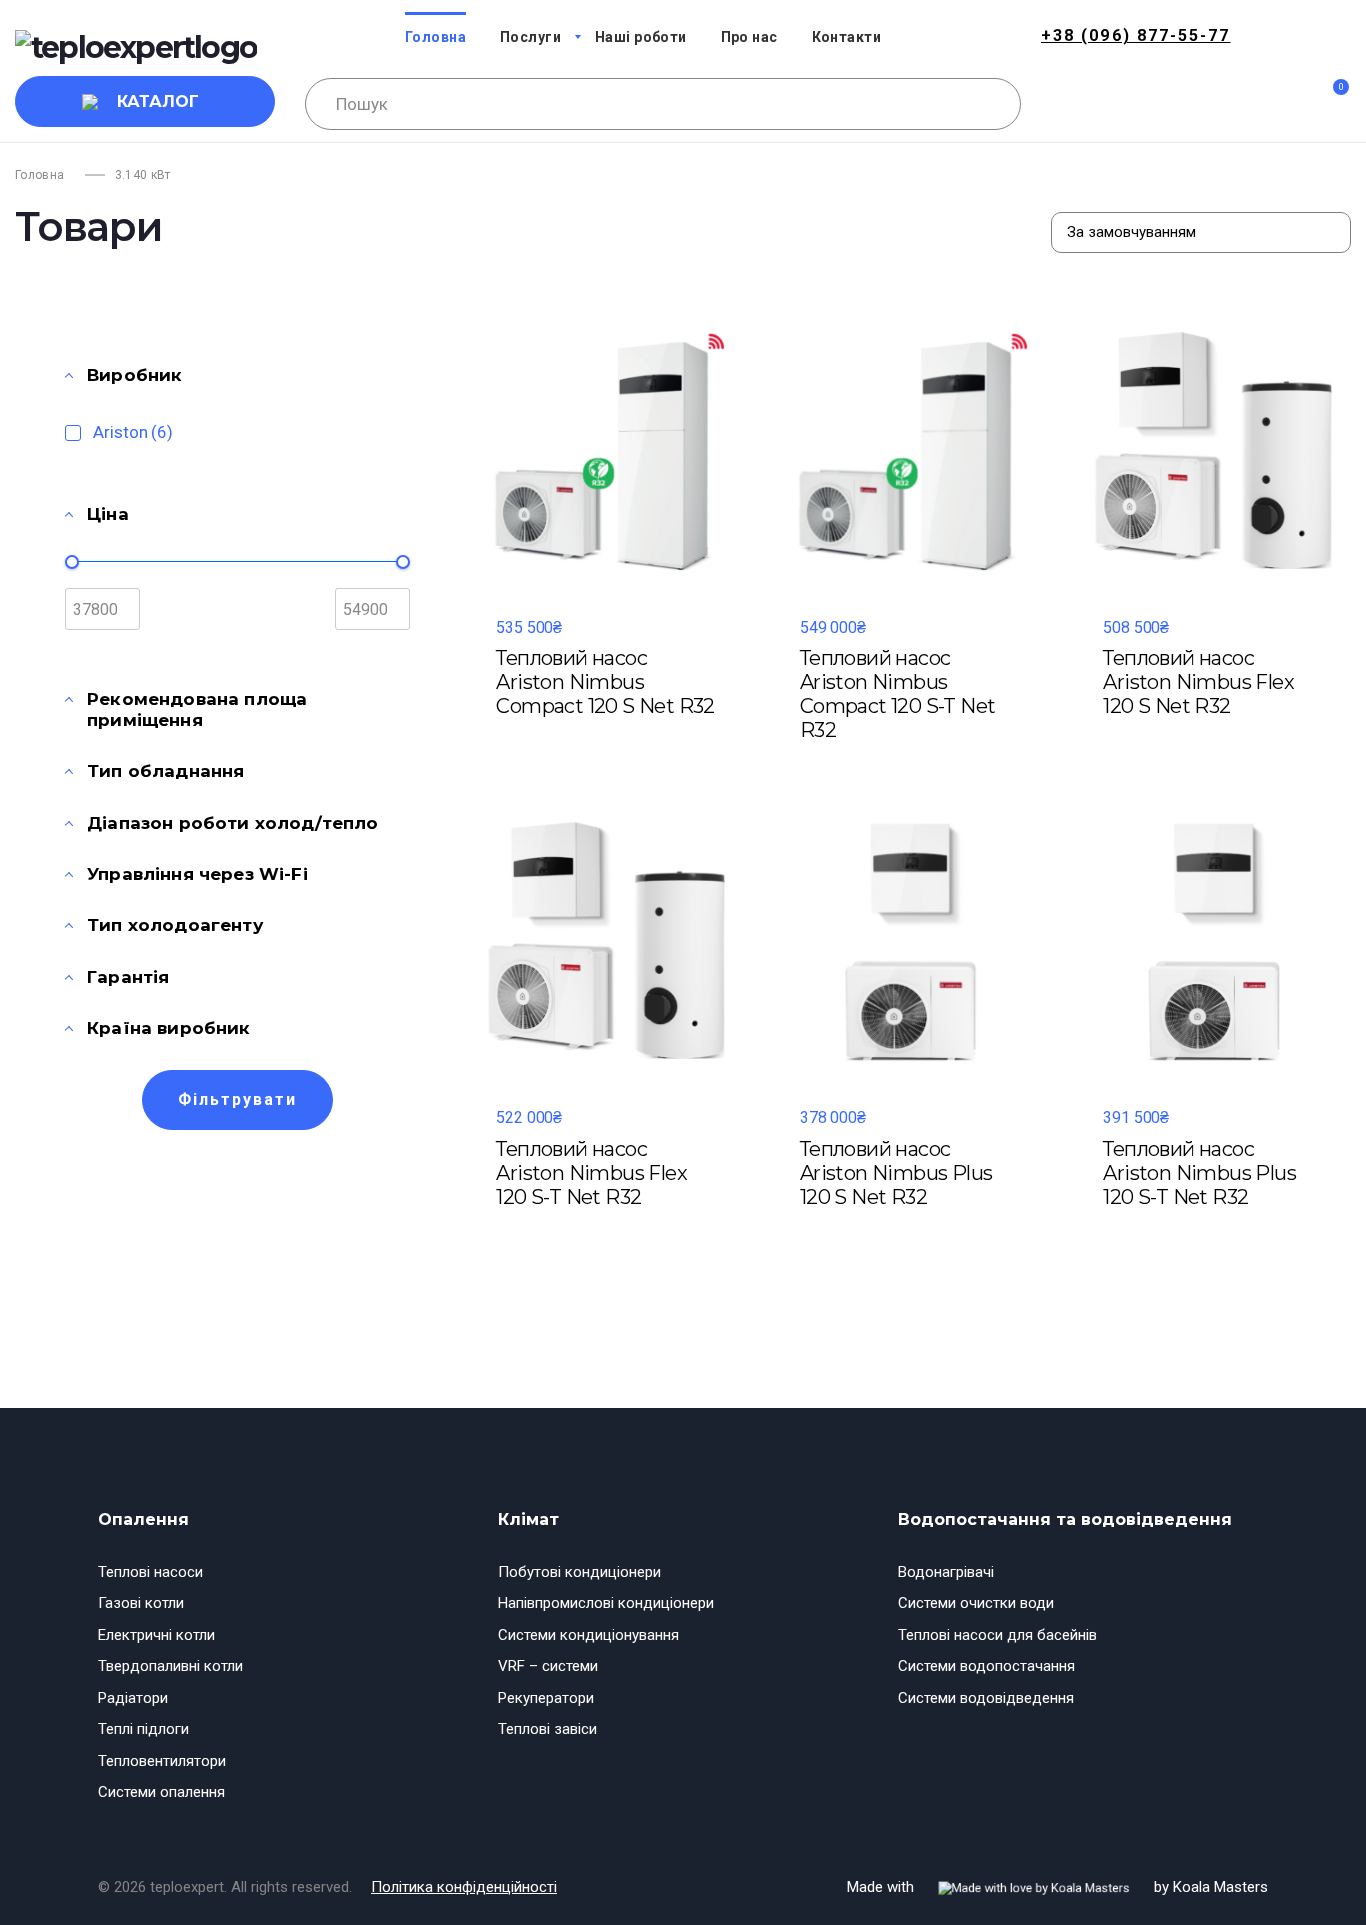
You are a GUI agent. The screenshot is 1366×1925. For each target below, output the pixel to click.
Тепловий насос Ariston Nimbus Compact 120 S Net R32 (605, 682)
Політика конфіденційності (464, 1887)
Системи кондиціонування (588, 1635)
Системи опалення (161, 1792)
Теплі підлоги (143, 1729)
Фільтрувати (237, 1099)
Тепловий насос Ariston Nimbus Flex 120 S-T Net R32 (591, 1173)
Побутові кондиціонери (579, 1572)
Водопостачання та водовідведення (1065, 1519)
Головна (40, 175)
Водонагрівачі (946, 1572)
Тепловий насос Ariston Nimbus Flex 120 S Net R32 (1198, 682)
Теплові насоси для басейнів (997, 1635)
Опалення (143, 1519)
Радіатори (133, 1698)
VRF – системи (548, 1666)
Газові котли (141, 1603)
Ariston (133, 432)
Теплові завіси (547, 1729)
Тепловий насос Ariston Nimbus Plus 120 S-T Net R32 (1199, 1173)
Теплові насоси (150, 1572)
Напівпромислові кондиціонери (606, 1603)
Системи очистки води (976, 1603)
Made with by (1057, 1887)
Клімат (528, 1519)
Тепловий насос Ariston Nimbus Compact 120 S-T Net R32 (898, 694)
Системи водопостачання (986, 1666)
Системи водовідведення (986, 1698)
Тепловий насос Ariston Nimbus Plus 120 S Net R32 (896, 1173)
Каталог (158, 101)
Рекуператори (546, 1698)
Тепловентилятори (162, 1761)
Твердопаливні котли (170, 1666)
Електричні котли (156, 1635)
